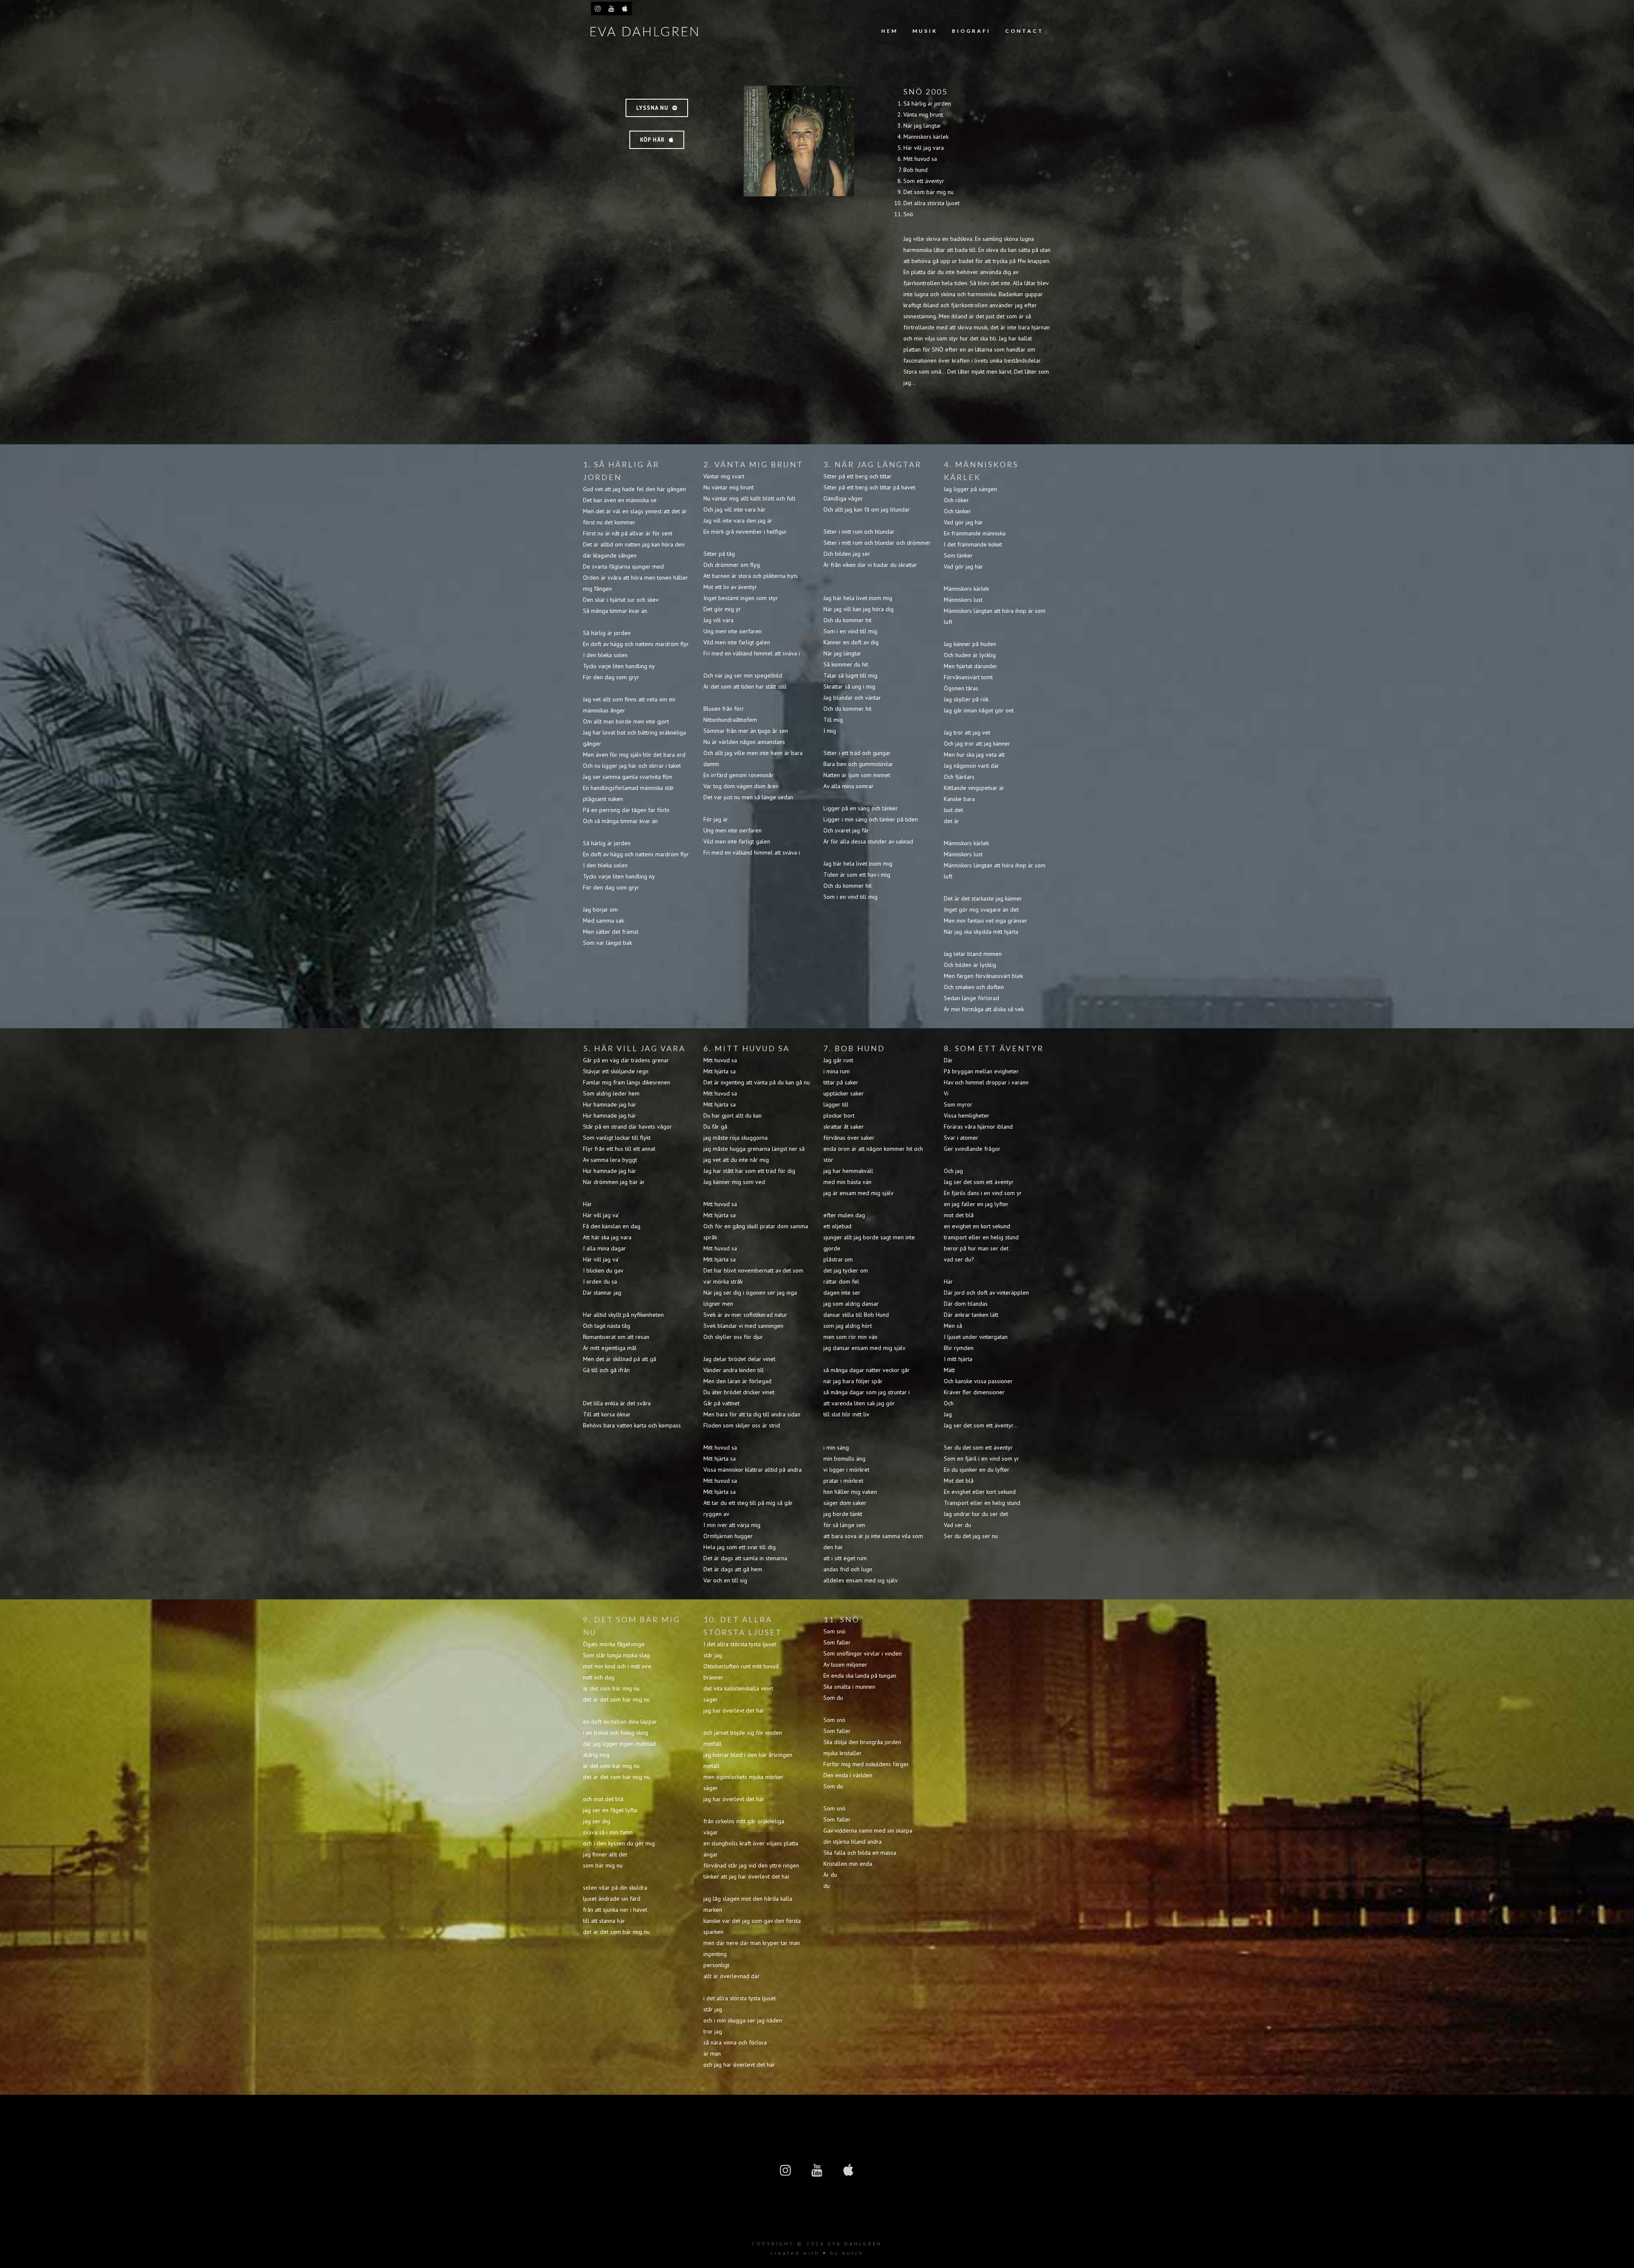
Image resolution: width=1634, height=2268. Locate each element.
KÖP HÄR (652, 140)
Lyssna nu (652, 108)
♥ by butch (843, 2253)
